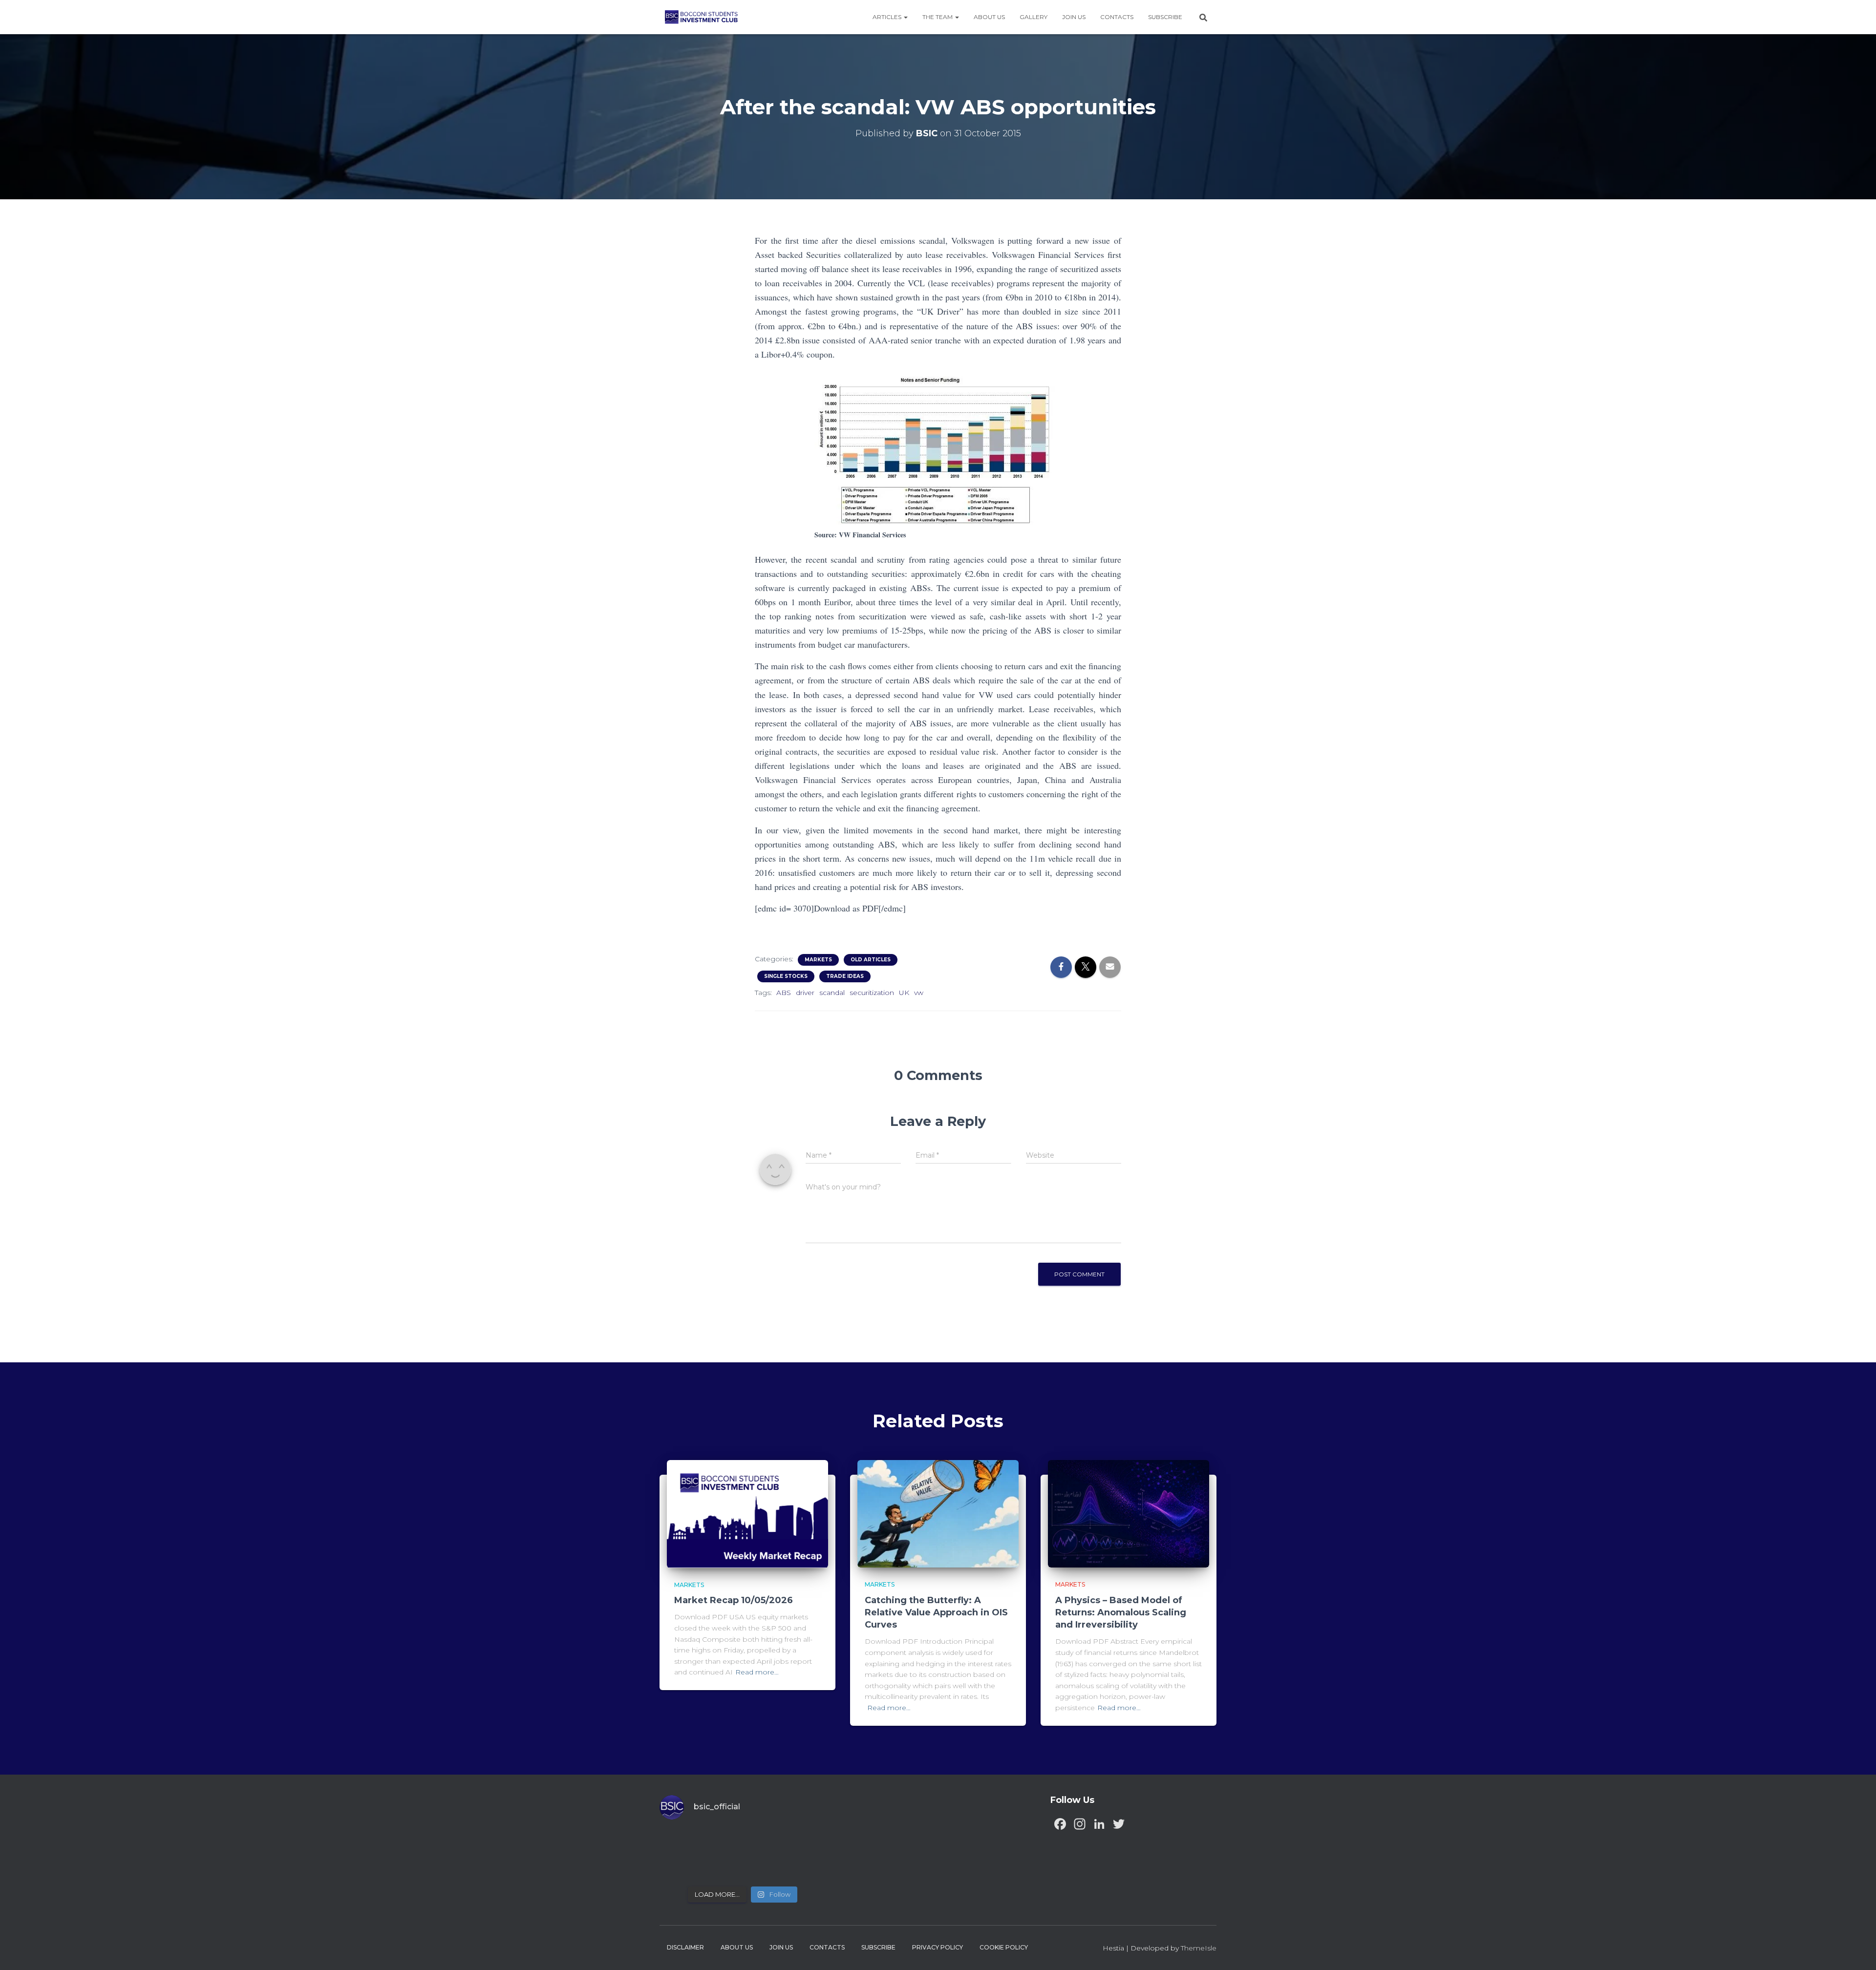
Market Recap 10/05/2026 (734, 1600)
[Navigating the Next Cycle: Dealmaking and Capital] (722, 1867)
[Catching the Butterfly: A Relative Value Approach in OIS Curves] (938, 1513)
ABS (784, 993)
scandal (832, 993)
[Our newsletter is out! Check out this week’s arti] (764, 1842)
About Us (989, 17)
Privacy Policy (938, 1947)
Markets (818, 960)
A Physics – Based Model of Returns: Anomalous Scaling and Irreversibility (1121, 1612)
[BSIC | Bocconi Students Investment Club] (701, 17)
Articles (888, 17)
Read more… (757, 1672)
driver (805, 993)
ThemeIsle (1199, 1948)
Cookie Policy (1004, 1947)
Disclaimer (685, 1947)
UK (904, 993)
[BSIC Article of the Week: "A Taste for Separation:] (806, 1842)
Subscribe (1165, 17)
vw (919, 993)
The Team (938, 17)
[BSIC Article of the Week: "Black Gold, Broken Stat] (764, 1867)
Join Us (1074, 17)
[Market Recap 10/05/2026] (747, 1513)
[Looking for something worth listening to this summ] (679, 1842)
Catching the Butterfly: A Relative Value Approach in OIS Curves (936, 1612)
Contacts (1117, 17)
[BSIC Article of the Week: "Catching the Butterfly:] (722, 1842)
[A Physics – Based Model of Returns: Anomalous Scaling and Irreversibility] (1129, 1513)
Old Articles (871, 960)
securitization (872, 993)
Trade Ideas (845, 976)
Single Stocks (786, 976)
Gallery (1034, 17)
